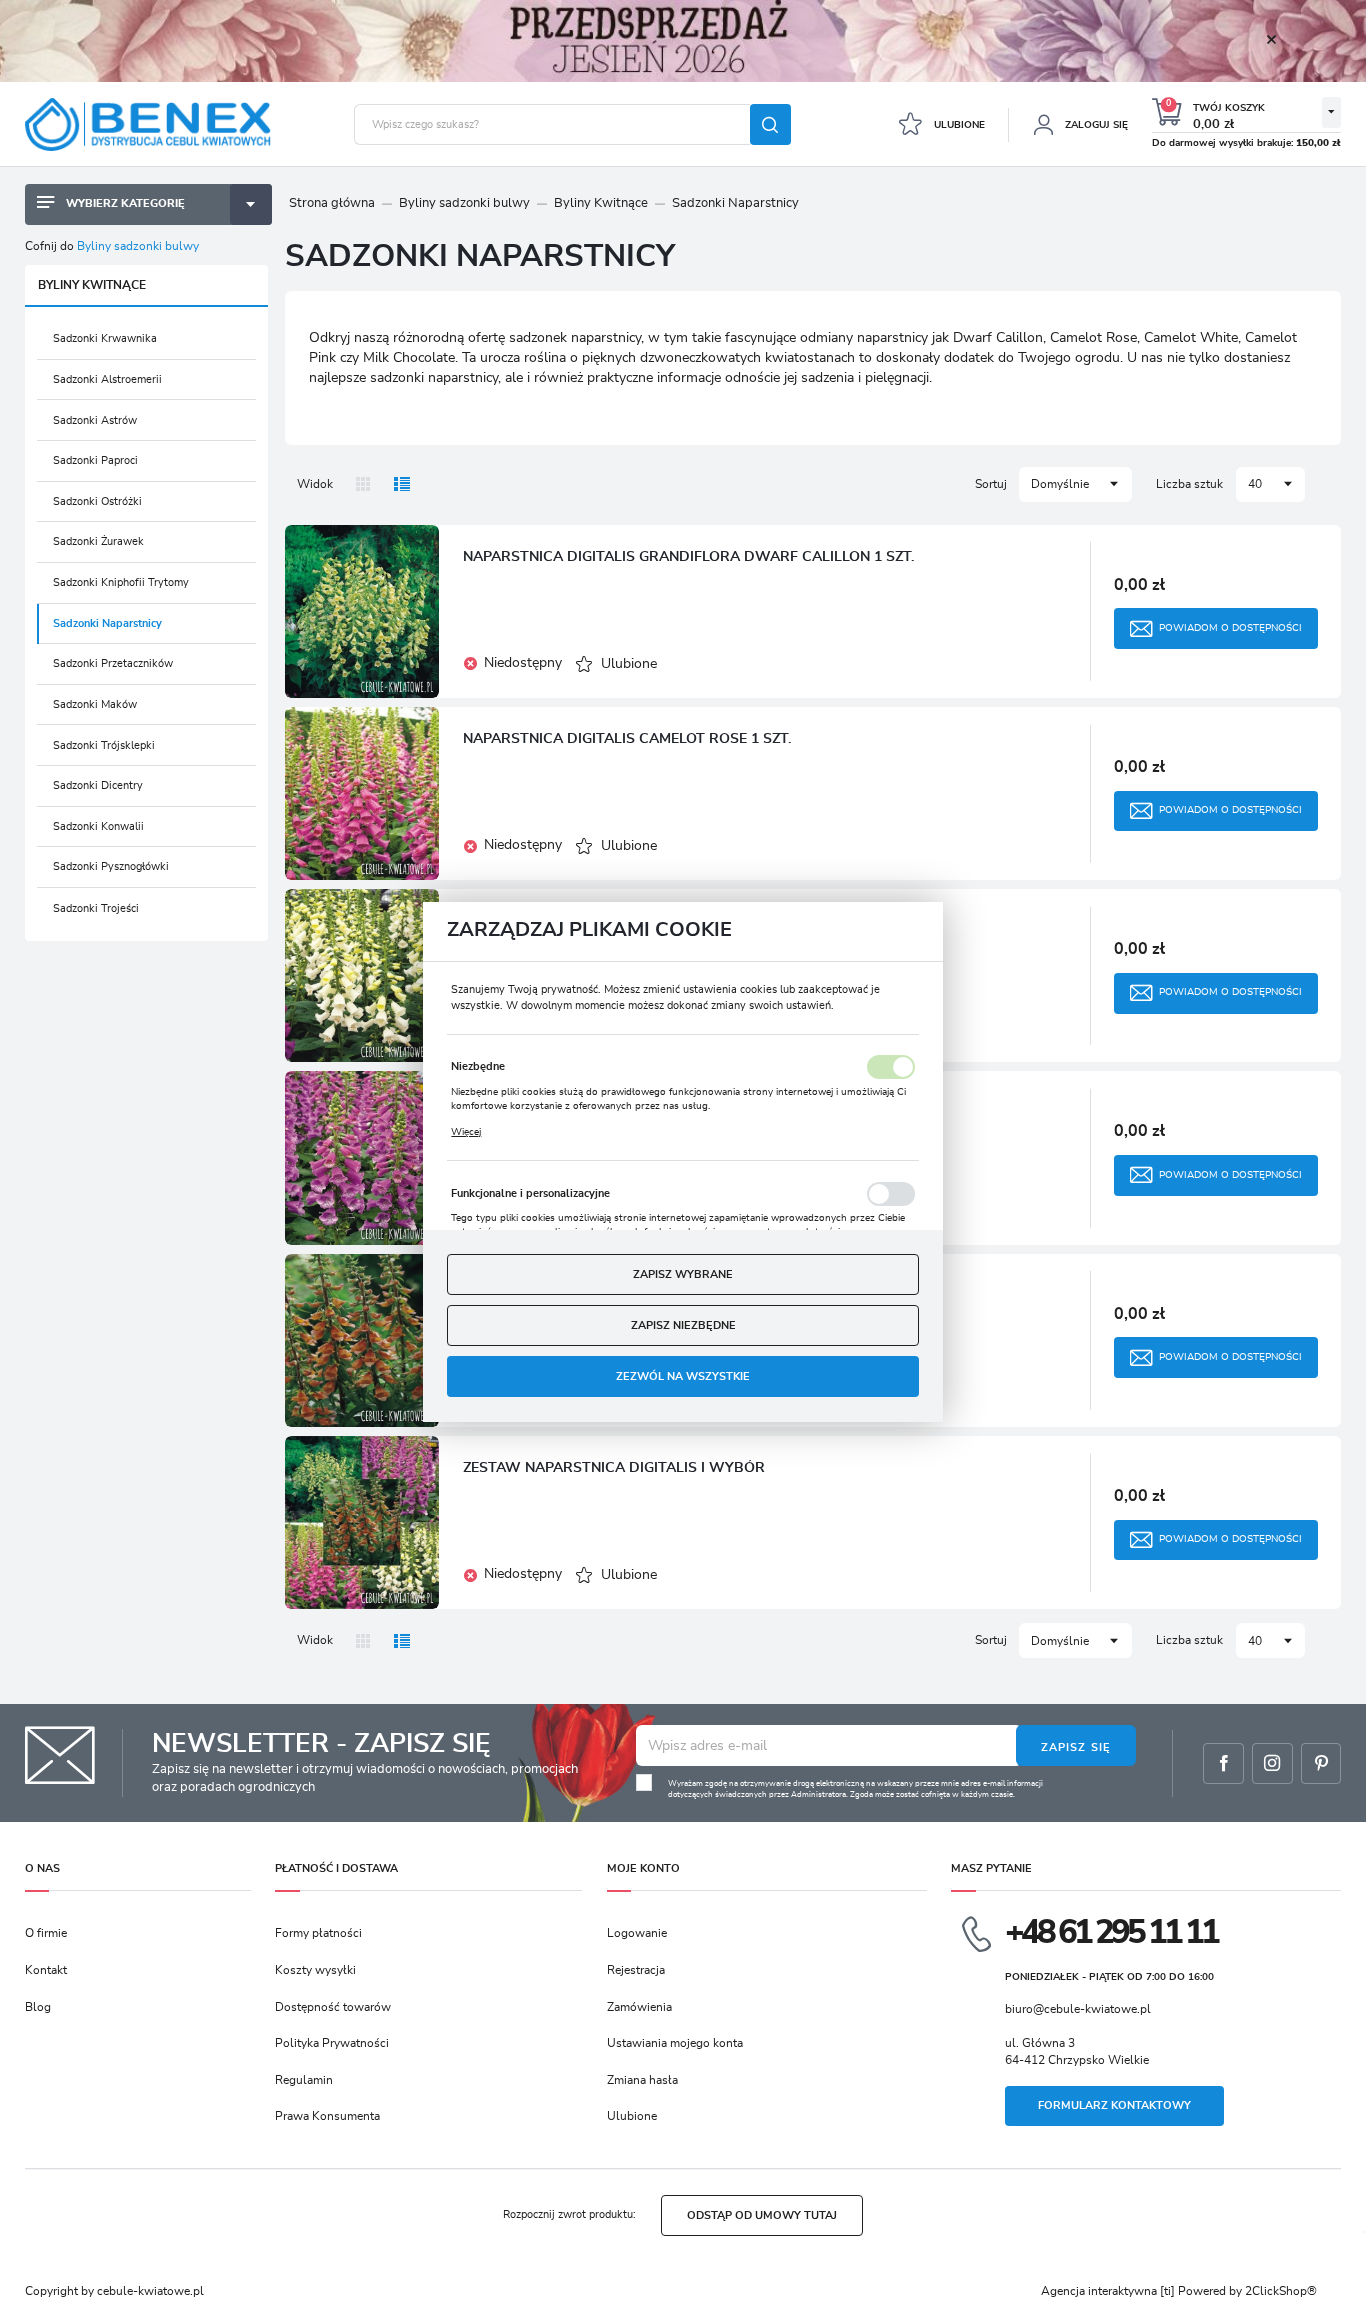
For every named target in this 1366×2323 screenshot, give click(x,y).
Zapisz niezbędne (683, 1325)
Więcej (466, 1132)
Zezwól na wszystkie (683, 1376)
